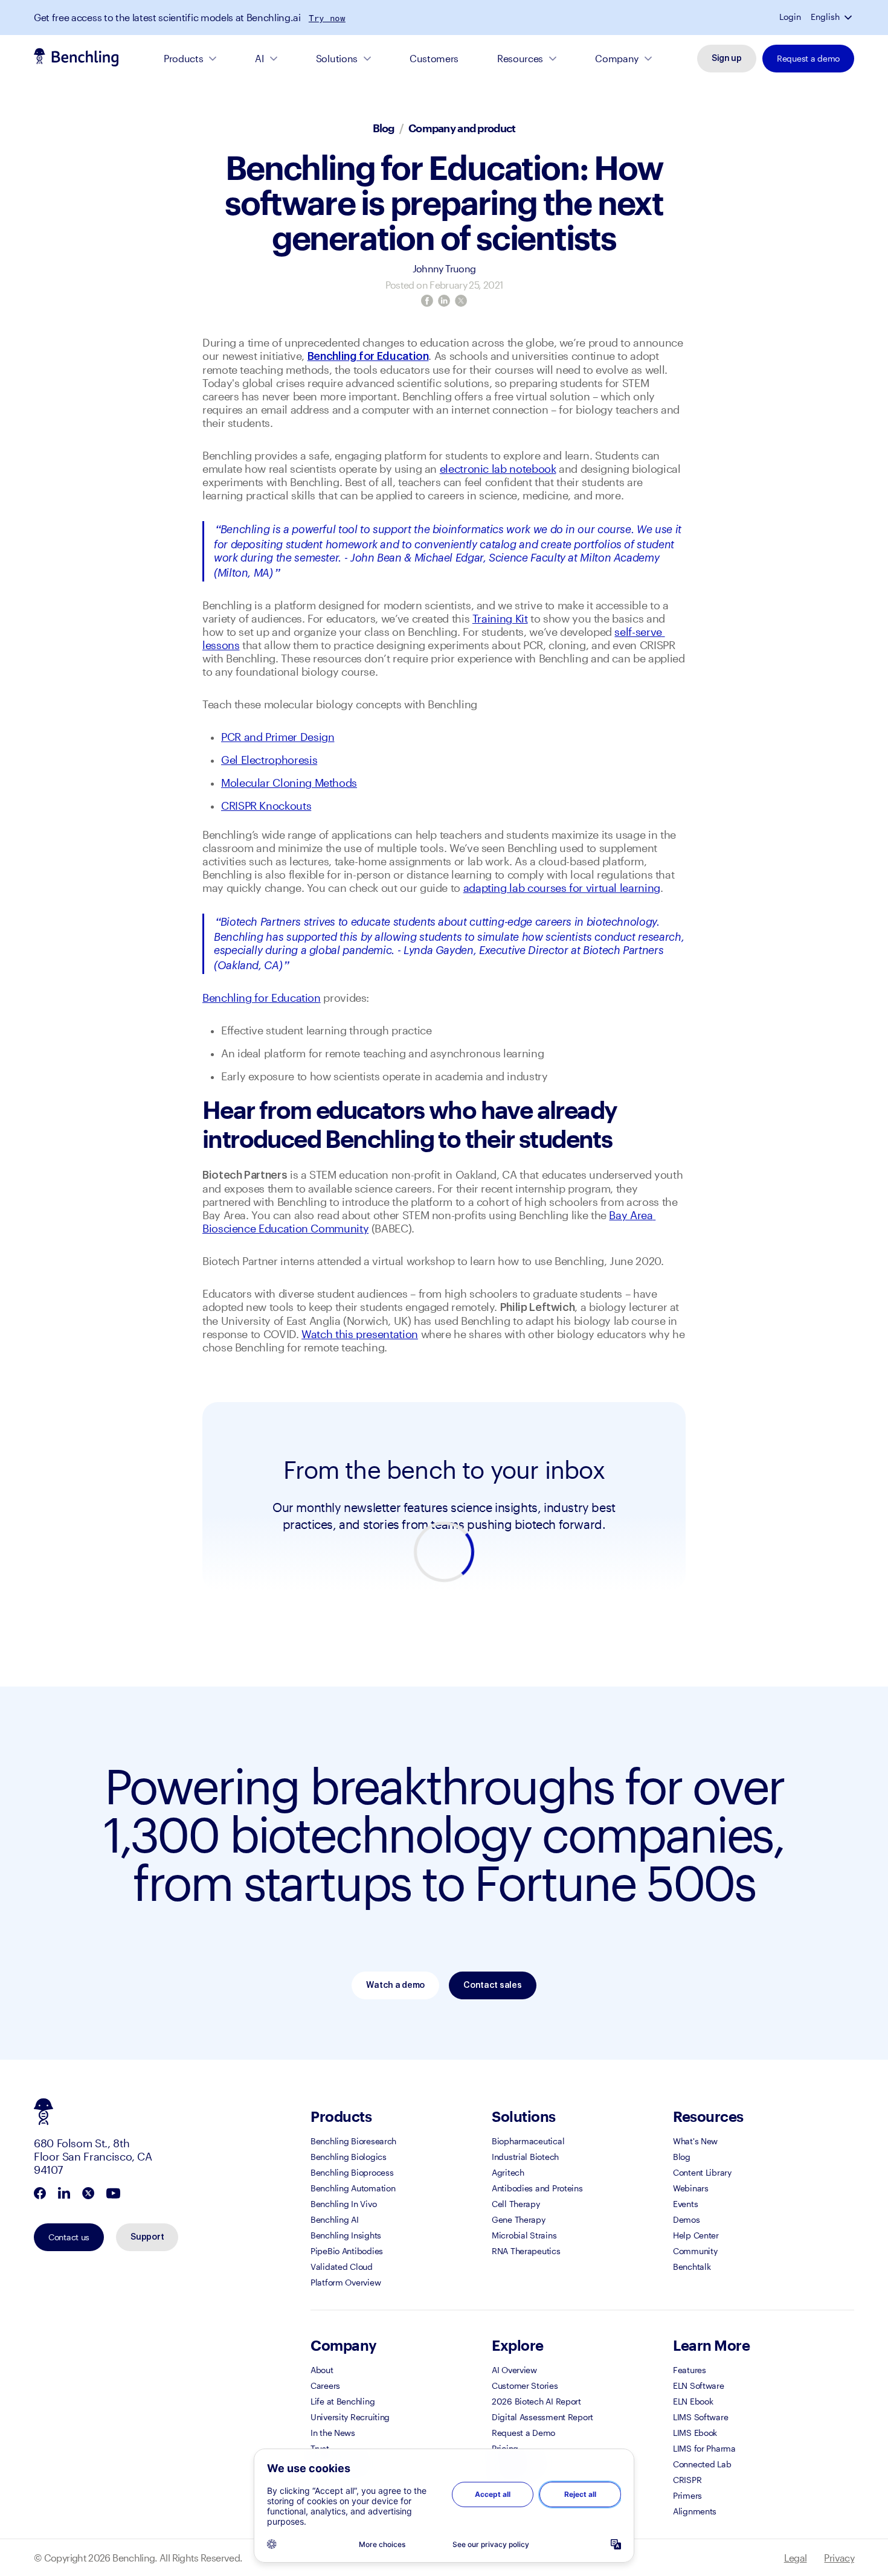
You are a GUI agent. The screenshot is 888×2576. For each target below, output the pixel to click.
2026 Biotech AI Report (536, 2401)
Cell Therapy (516, 2204)
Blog (384, 128)
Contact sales (492, 1985)
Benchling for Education (262, 998)
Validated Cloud (342, 2267)
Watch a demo (395, 1985)
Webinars (691, 2188)
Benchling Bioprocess (352, 2172)
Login (790, 17)
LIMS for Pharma (704, 2448)
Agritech (508, 2172)
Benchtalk (692, 2267)
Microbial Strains (524, 2235)
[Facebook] (427, 301)
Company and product (462, 128)
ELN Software (699, 2385)
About (322, 2370)
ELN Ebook (693, 2401)
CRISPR (687, 2480)
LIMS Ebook (695, 2433)
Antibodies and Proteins (537, 2188)
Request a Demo (523, 2433)
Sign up (727, 59)
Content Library (702, 2172)
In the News (333, 2433)
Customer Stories (525, 2385)
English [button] (825, 17)
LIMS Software (700, 2417)
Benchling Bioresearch (353, 2141)
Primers (687, 2495)
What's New (695, 2141)
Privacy (839, 2558)
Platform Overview (346, 2282)
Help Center (696, 2235)
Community (695, 2251)
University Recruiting (350, 2417)
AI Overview (514, 2370)
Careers (325, 2385)
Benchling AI (335, 2219)
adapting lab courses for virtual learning (562, 888)
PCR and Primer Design (278, 737)
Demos (687, 2219)
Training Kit (500, 618)
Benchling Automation (353, 2188)
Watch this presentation (360, 1334)
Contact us (69, 2237)
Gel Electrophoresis (269, 760)
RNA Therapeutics (526, 2251)
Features (690, 2370)
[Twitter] (461, 301)
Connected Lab (702, 2464)
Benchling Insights (346, 2235)
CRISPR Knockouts (266, 806)
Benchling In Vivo (343, 2204)
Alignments (695, 2511)
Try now (327, 18)
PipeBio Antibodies (347, 2251)
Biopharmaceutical (528, 2141)
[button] (849, 17)
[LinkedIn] (444, 301)
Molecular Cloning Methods (289, 783)
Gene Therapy (519, 2219)
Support (147, 2237)
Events (685, 2204)
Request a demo (808, 58)
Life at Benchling (343, 2401)
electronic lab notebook (498, 469)
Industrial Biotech (525, 2157)
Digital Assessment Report (542, 2417)
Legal (796, 2558)
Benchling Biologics (349, 2157)
